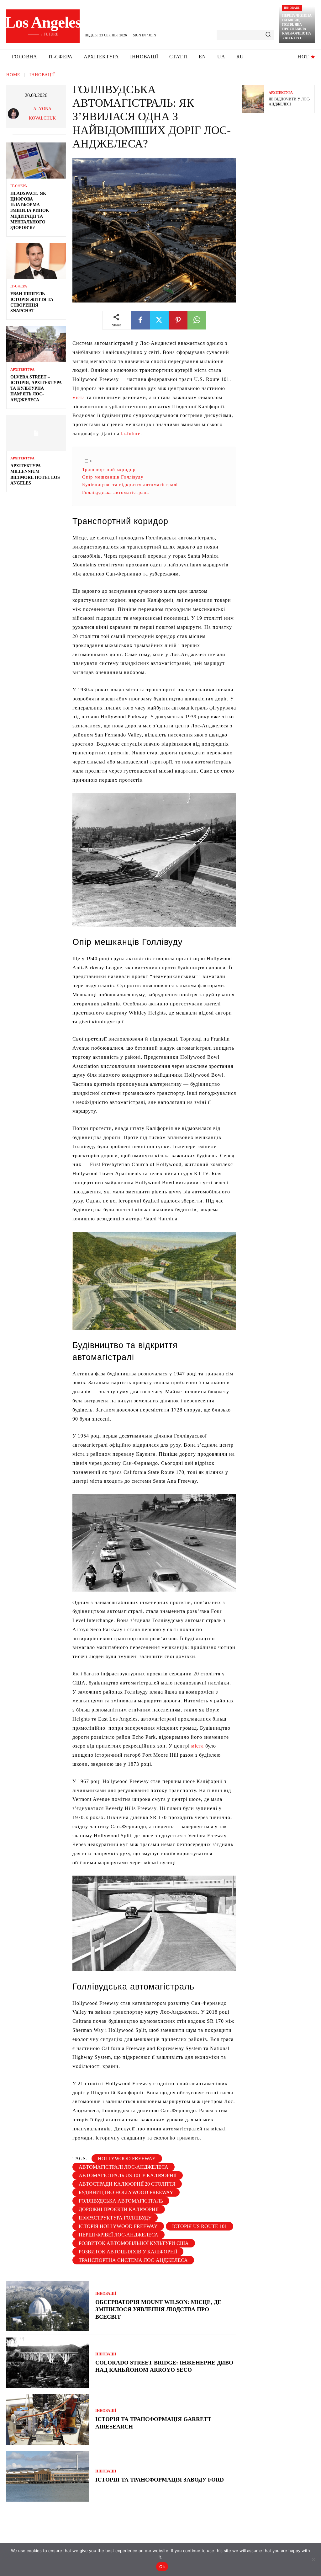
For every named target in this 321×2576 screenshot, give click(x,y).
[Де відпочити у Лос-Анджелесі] (253, 99)
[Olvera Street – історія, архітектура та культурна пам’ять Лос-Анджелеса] (36, 344)
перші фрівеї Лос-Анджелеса (118, 2235)
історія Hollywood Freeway (118, 2226)
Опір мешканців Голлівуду (113, 477)
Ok (162, 2567)
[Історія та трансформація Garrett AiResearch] (48, 2420)
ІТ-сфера (19, 186)
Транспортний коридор (109, 469)
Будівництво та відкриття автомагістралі (130, 484)
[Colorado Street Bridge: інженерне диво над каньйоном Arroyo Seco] (48, 2363)
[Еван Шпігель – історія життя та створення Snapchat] (36, 261)
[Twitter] (159, 320)
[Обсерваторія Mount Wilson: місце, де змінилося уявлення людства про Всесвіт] (48, 2306)
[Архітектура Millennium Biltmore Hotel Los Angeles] (36, 433)
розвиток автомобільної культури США (134, 2243)
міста (79, 397)
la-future (131, 434)
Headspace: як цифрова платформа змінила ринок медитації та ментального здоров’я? (30, 211)
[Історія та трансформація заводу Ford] (48, 2476)
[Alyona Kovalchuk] (14, 114)
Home (13, 75)
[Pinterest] (178, 320)
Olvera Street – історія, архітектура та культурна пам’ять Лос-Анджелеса (36, 388)
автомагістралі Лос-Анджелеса (124, 2167)
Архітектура (22, 370)
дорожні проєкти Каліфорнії (119, 2209)
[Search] (268, 35)
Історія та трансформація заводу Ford (160, 2480)
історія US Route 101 (200, 2226)
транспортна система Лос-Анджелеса (133, 2260)
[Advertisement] (282, 216)
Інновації (292, 8)
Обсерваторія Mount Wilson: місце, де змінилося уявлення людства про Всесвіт (158, 2309)
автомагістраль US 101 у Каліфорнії (128, 2175)
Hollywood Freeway (127, 2158)
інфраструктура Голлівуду (115, 2218)
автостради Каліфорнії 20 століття (127, 2184)
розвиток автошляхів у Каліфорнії (128, 2252)
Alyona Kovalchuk (42, 113)
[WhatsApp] (197, 320)
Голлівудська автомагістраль (116, 492)
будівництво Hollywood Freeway (126, 2192)
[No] (313, 2559)
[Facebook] (140, 320)
